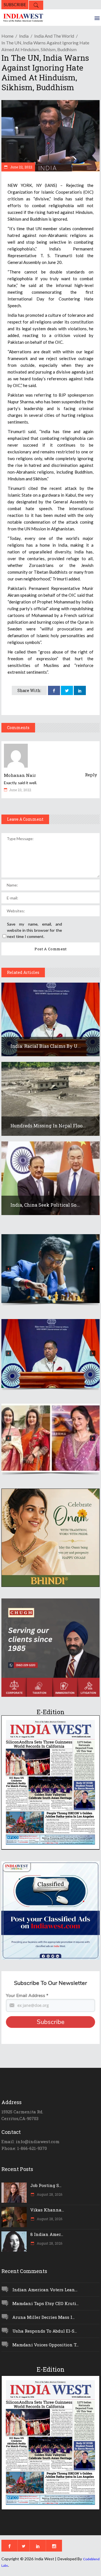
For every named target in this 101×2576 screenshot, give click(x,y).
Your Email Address (27, 1996)
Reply (91, 775)
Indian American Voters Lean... (45, 2290)
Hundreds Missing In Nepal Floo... (48, 1126)
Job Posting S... (46, 2185)
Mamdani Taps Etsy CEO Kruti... (45, 2303)
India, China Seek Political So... (45, 1205)
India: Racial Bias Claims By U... (46, 1046)
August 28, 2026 (49, 2194)
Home (7, 36)
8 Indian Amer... (47, 2234)
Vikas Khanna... (47, 2210)
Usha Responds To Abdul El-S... (45, 2331)
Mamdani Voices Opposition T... (45, 2345)
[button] (50, 1269)
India (24, 36)
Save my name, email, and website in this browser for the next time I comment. (35, 930)
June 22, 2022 (21, 167)
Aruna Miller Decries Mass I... (43, 2317)
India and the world (54, 36)
